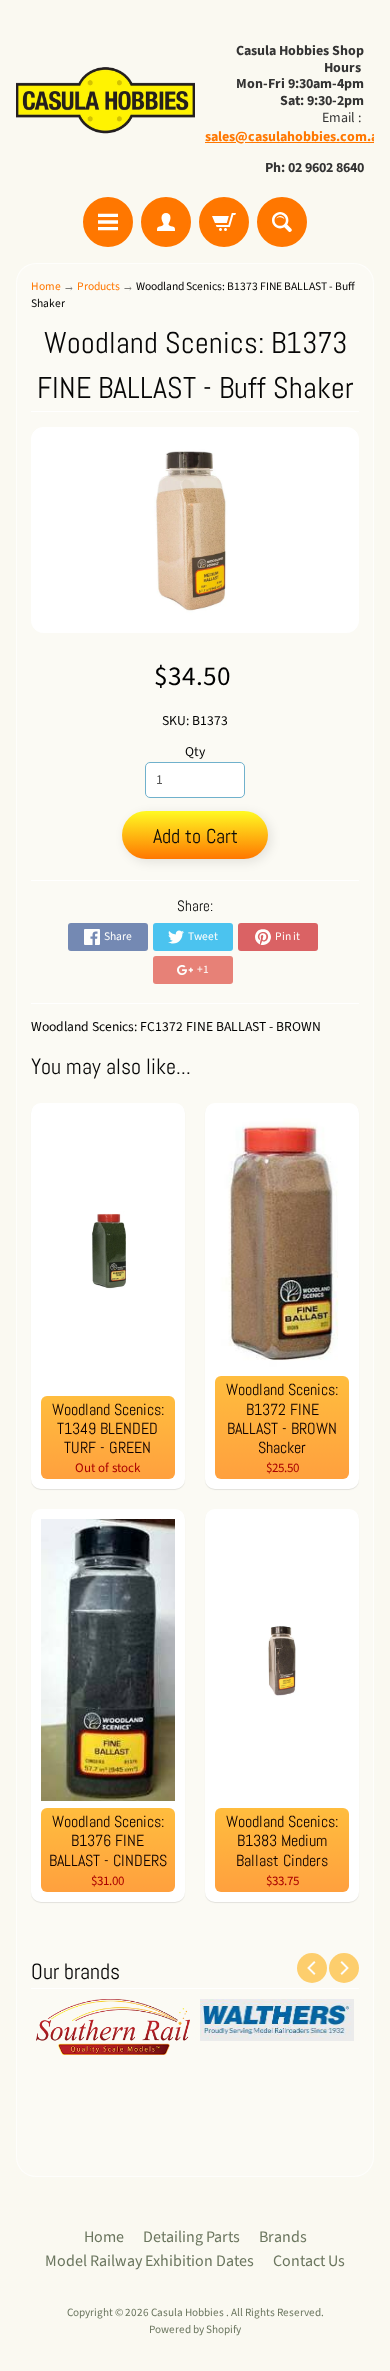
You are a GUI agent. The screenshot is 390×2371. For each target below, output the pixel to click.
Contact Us (309, 2261)
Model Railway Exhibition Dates (149, 2261)
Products (98, 286)
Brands (283, 2237)
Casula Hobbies (188, 2312)
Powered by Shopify (195, 2329)
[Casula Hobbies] (105, 101)
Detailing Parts (191, 2237)
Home (46, 286)
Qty (195, 751)
